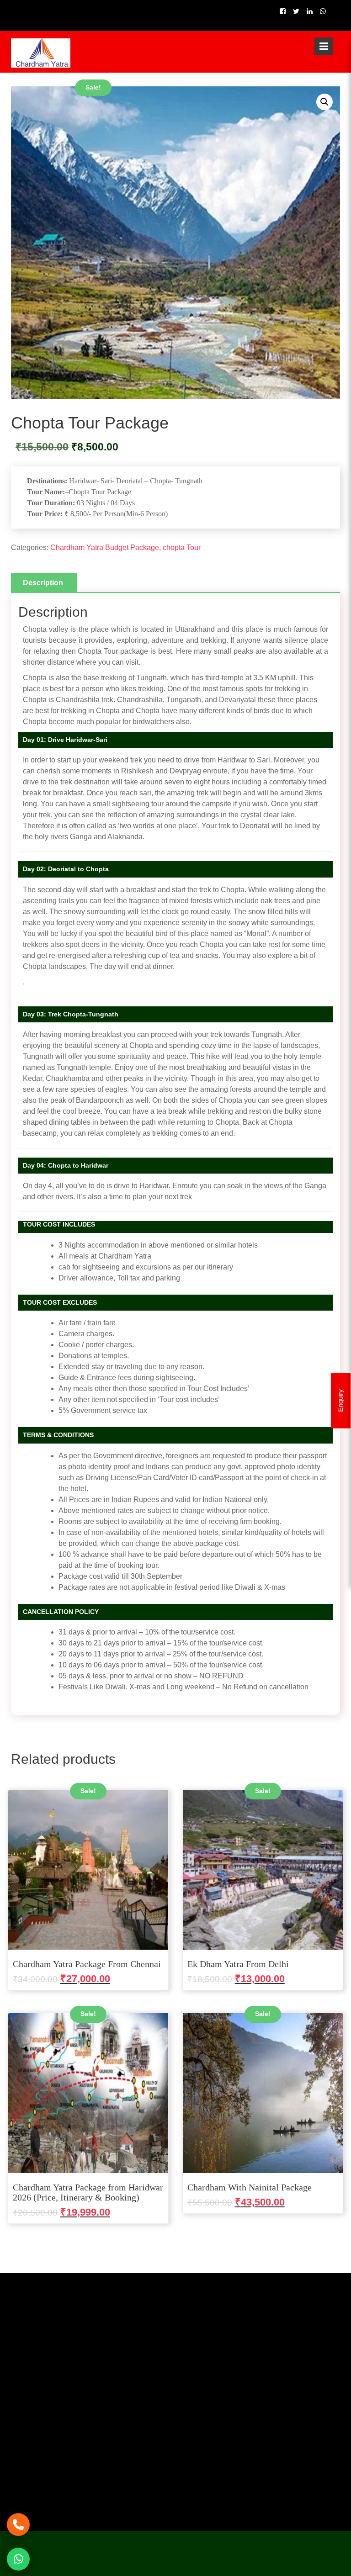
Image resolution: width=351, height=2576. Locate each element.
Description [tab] (43, 583)
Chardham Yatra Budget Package (105, 547)
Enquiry (340, 1401)
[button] (324, 102)
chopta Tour (182, 547)
